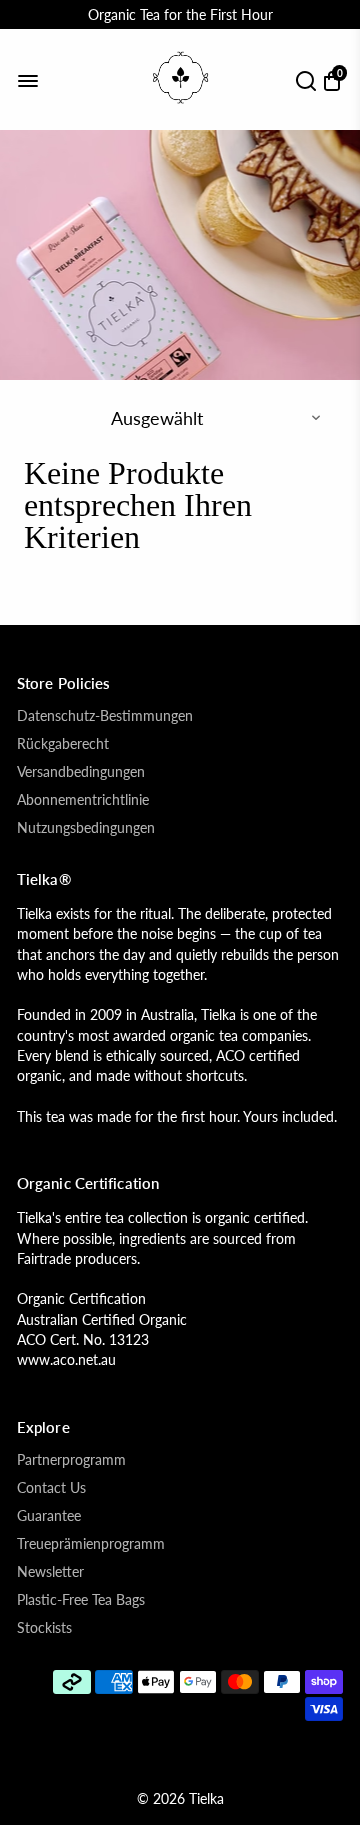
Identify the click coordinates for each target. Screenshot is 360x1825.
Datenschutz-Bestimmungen (105, 716)
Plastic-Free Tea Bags (81, 1600)
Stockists (44, 1628)
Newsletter (50, 1572)
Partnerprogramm (71, 1460)
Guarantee (49, 1516)
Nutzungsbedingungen (86, 828)
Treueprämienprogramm (91, 1544)
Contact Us (51, 1488)
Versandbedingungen (81, 772)
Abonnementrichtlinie (83, 800)
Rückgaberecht (63, 744)
